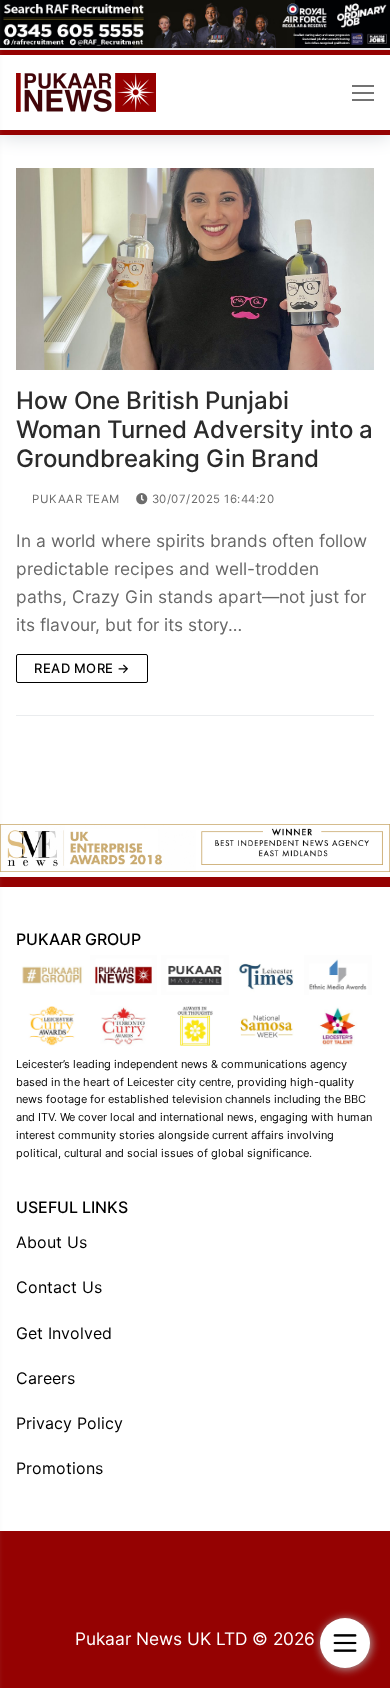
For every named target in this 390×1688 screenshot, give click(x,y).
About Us (51, 1242)
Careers (45, 1378)
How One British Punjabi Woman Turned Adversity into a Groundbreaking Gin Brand (194, 429)
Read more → (82, 668)
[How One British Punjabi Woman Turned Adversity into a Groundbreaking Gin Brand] (195, 268)
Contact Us (59, 1287)
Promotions (59, 1468)
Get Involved (64, 1333)
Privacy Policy (69, 1423)
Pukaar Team (74, 499)
